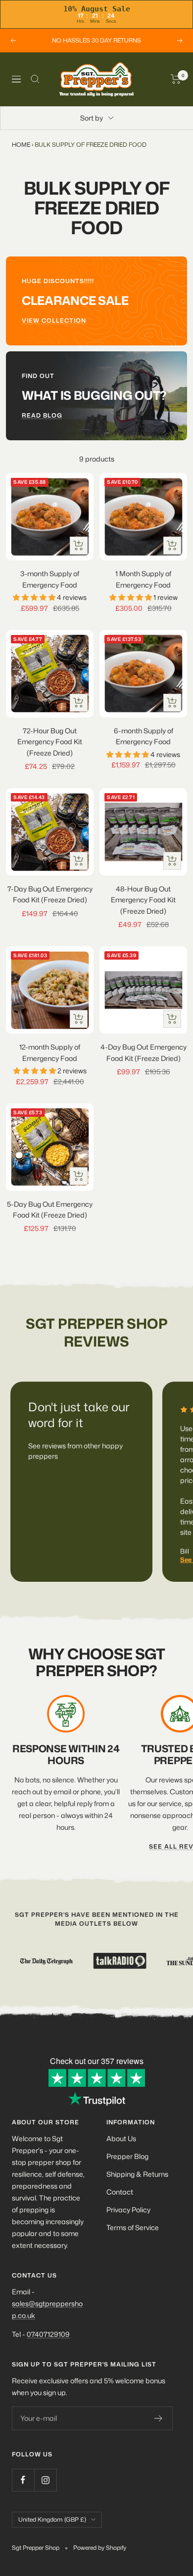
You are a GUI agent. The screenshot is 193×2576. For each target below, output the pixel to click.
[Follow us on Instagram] (45, 2480)
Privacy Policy (128, 2210)
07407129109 (48, 2334)
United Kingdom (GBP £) (52, 2519)
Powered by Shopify (100, 2548)
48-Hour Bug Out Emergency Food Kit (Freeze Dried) (143, 900)
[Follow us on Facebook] (23, 2480)
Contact (120, 2192)
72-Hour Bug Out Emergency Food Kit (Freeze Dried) (50, 742)
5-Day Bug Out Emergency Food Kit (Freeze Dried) (50, 1209)
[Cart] (176, 79)
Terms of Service (133, 2227)
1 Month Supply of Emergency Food (143, 579)
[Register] (159, 2418)
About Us (121, 2138)
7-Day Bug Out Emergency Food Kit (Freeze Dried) (50, 894)
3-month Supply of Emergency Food (50, 579)
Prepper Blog (127, 2156)
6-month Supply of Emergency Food (144, 736)
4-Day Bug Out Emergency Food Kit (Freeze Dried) (144, 1052)
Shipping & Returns (137, 2174)
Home (21, 145)
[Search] (35, 79)
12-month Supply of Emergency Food (50, 1052)
